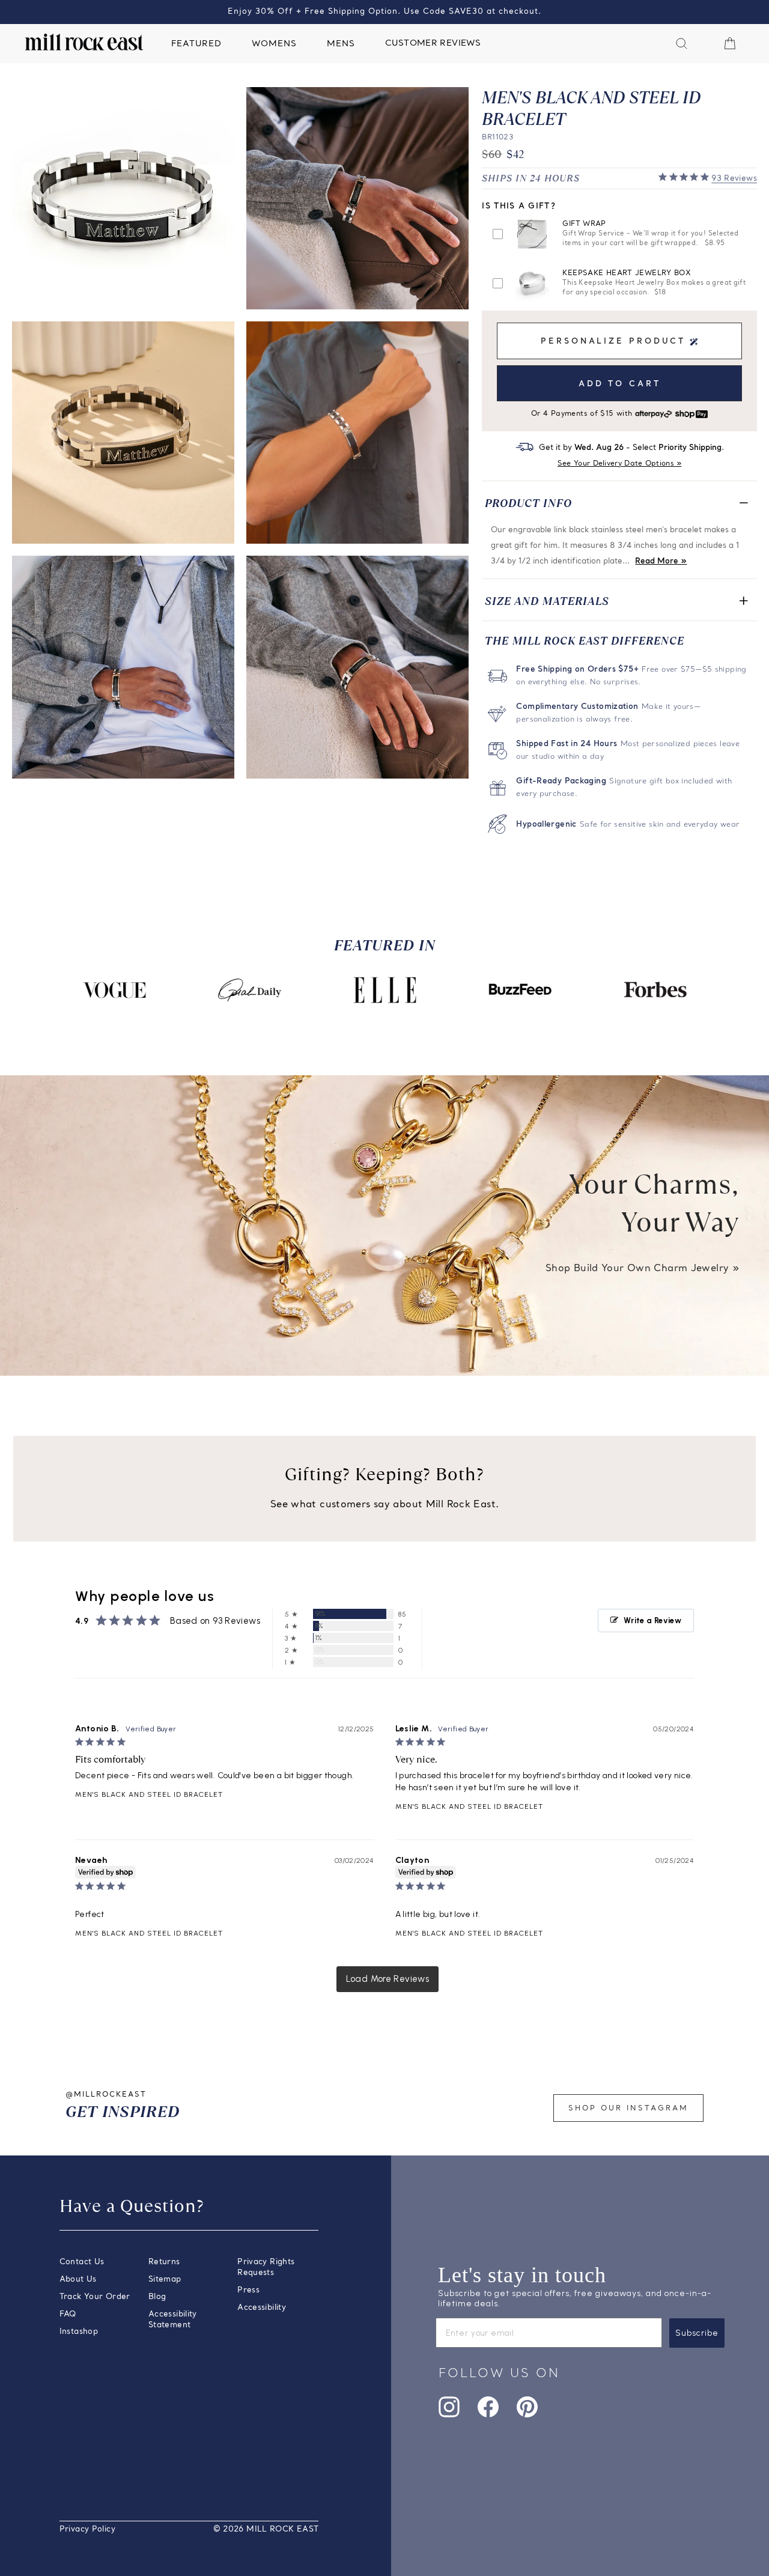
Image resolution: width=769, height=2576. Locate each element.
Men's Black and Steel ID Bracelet (149, 1794)
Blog (157, 2297)
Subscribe (697, 2333)
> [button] (388, 1979)
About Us (78, 2280)
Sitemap (165, 2280)
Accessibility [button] (262, 2308)
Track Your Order (95, 2297)
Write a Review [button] (652, 1621)
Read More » (661, 561)
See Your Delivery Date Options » (620, 464)
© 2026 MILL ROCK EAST (266, 2529)
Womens (274, 44)
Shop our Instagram (628, 2109)
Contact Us (82, 2262)
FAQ (68, 2314)
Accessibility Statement (173, 2320)
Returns (164, 2262)
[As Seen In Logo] (114, 990)
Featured (196, 44)
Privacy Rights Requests (266, 2268)
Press (248, 2290)
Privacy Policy (87, 2529)
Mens (341, 44)
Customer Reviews (433, 44)
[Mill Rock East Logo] (84, 42)
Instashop (79, 2332)
